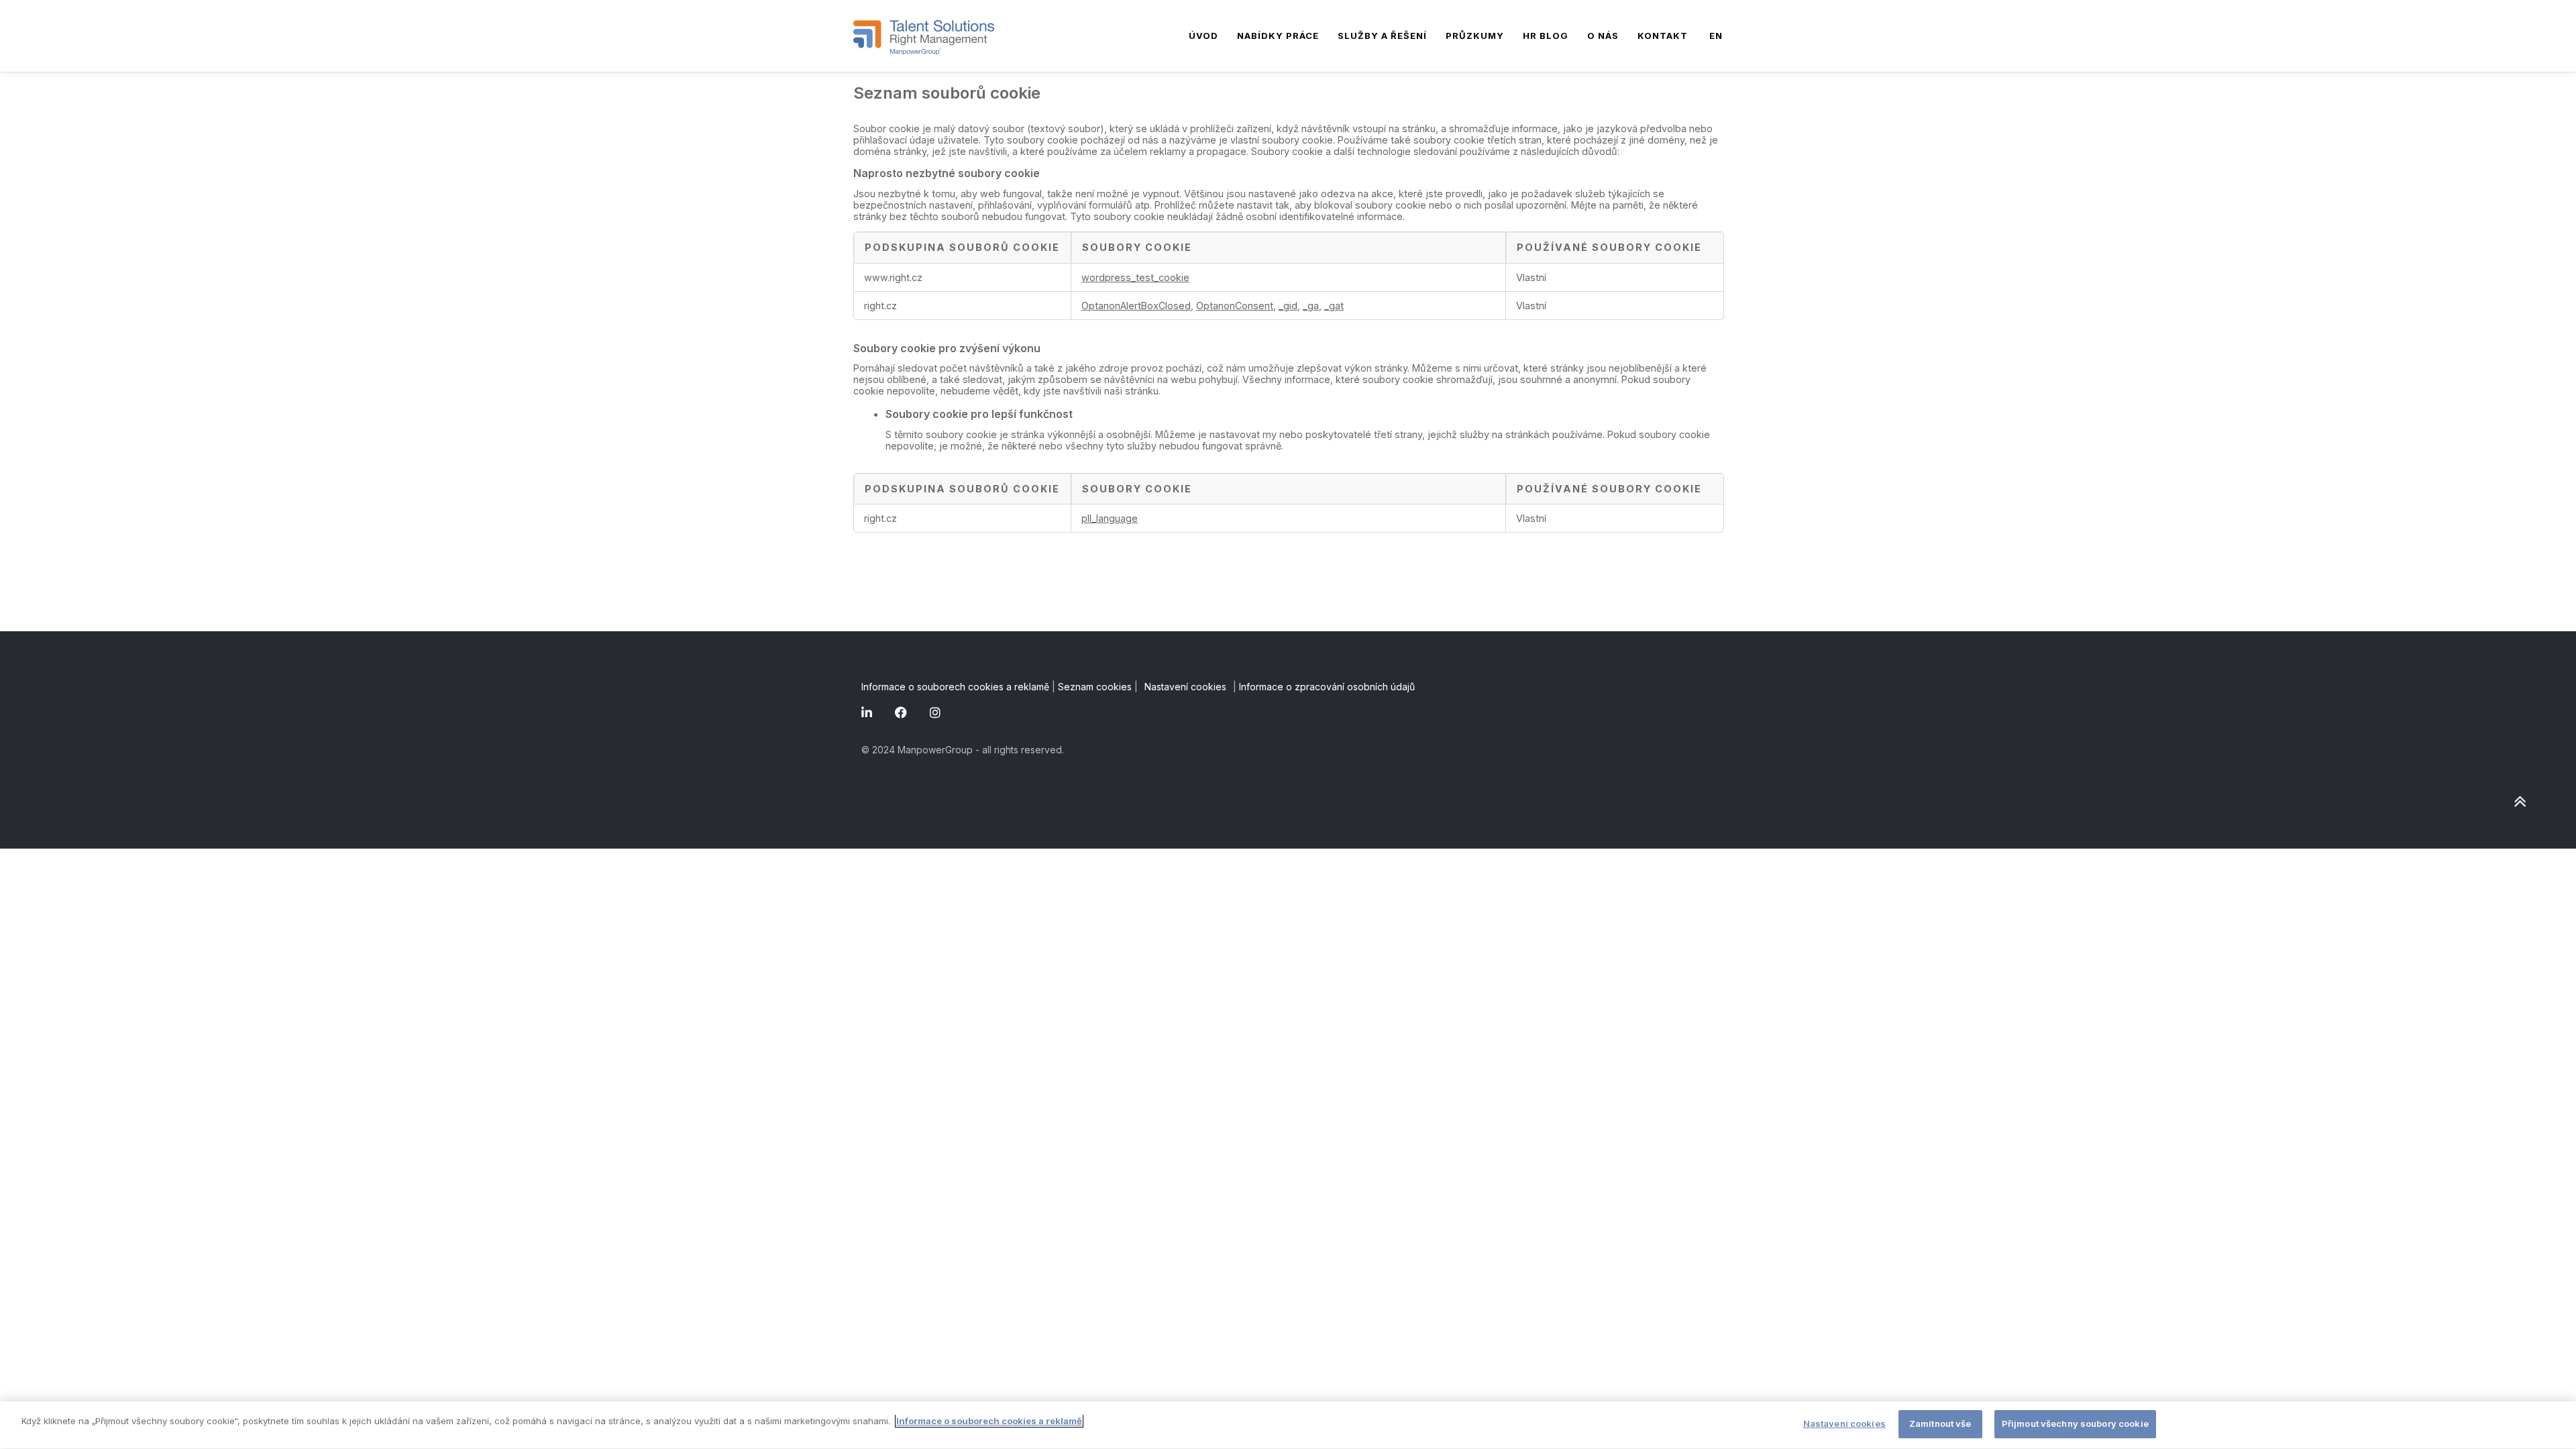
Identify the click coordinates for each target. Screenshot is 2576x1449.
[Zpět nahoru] (2519, 801)
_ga (1311, 306)
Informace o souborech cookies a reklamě (955, 687)
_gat (1334, 306)
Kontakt (1663, 36)
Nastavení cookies (1185, 687)
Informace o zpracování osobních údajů (1327, 687)
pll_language (1110, 518)
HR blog (1546, 36)
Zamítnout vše (1940, 1424)
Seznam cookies (1095, 687)
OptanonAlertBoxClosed (1136, 306)
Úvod (1203, 36)
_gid (1288, 306)
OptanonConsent (1235, 306)
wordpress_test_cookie (1135, 277)
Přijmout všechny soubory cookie (2075, 1424)
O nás (1603, 36)
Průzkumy (1475, 36)
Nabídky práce (1278, 36)
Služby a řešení (1382, 36)
